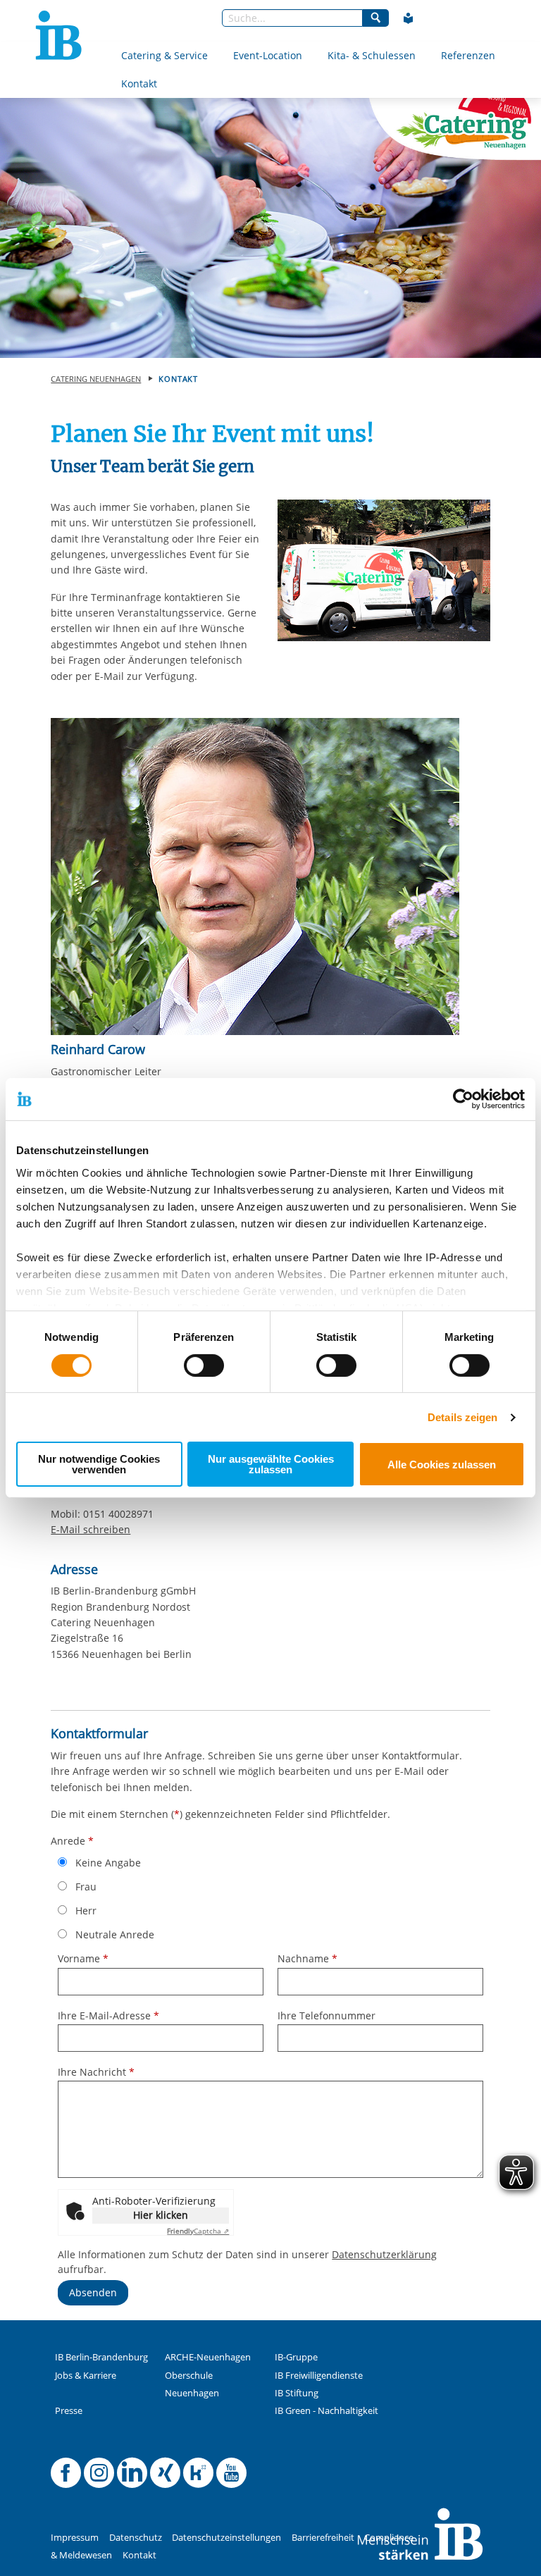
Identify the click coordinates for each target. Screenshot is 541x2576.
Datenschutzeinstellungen (226, 2538)
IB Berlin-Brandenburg (101, 2357)
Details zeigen (462, 1417)
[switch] (204, 1366)
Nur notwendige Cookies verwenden (99, 1464)
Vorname (83, 1958)
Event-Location (268, 55)
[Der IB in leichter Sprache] (409, 18)
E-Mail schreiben (91, 1530)
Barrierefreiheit (323, 2538)
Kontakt (139, 83)
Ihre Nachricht (96, 2072)
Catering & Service (164, 55)
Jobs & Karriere (86, 2376)
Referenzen (468, 55)
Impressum (75, 2538)
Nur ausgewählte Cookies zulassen (271, 1464)
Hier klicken (161, 2215)
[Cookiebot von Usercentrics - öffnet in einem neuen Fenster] (463, 1099)
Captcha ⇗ (198, 2231)
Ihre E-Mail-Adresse (108, 2015)
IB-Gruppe (296, 2357)
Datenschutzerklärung (384, 2254)
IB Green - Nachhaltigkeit (327, 2411)
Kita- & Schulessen (372, 55)
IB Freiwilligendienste (319, 2376)
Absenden (93, 2292)
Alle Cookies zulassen (442, 1465)
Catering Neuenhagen (96, 379)
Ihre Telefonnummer (327, 2015)
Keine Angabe (108, 1863)
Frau (86, 1887)
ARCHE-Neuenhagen (208, 2357)
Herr (86, 1911)
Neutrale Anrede (115, 1934)
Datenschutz (136, 2538)
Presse (69, 2411)
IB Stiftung (297, 2393)
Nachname (307, 1958)
